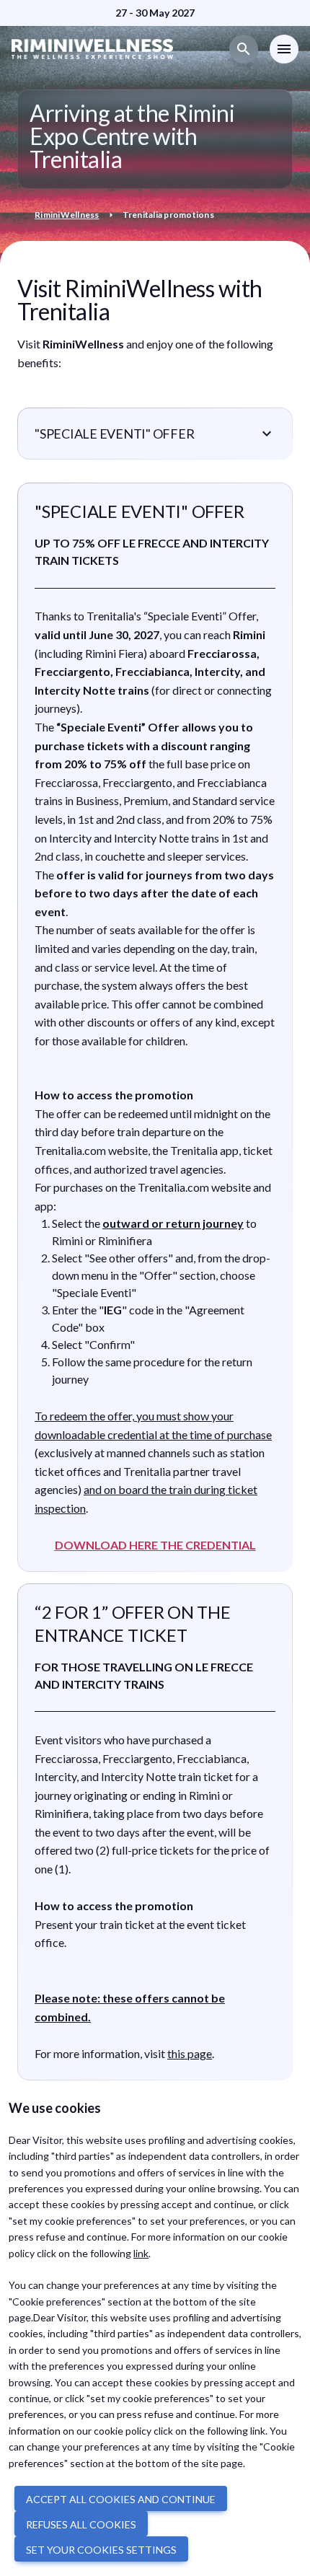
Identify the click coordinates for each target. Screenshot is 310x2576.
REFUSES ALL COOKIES (81, 2524)
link (141, 2253)
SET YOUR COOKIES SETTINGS (101, 2550)
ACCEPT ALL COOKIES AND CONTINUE (121, 2499)
